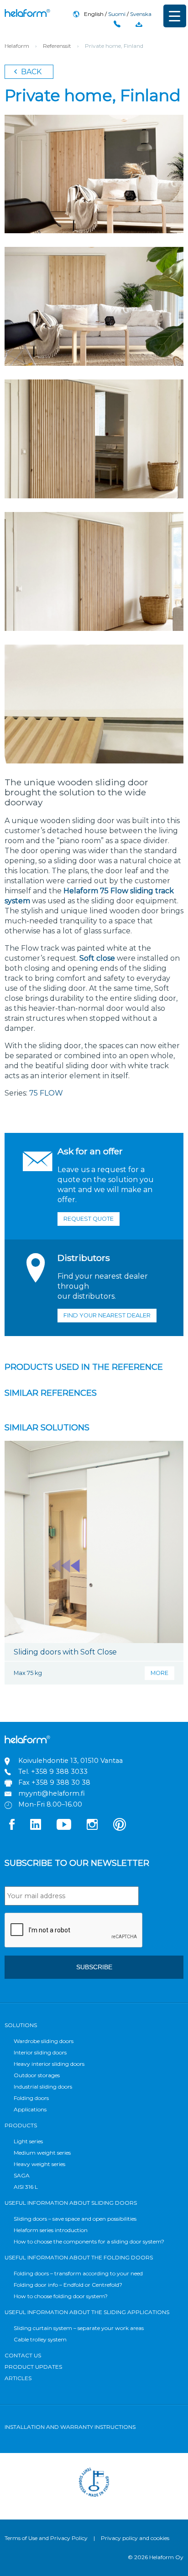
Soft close (97, 958)
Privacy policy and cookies (135, 2538)
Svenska (141, 14)
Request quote (89, 1219)
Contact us (23, 2355)
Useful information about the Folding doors (79, 2257)
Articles (18, 2378)
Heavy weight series (39, 2164)
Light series (28, 2141)
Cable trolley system (40, 2339)
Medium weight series (42, 2153)
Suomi (117, 14)
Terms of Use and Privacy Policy (46, 2538)
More (159, 1673)
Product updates (33, 2367)
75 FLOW (46, 1093)
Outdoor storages (37, 2075)
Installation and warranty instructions (70, 2427)
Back (30, 72)
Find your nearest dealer (107, 1315)
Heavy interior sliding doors (49, 2064)
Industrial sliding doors (43, 2087)
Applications (30, 2109)
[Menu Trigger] (175, 16)
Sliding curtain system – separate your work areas (79, 2328)
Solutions (21, 2025)
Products (21, 2125)
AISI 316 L (26, 2187)
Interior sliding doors (40, 2052)
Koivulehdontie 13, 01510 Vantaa (70, 1761)
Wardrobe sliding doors (44, 2041)
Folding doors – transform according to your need (78, 2273)
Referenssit (57, 46)
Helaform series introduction (51, 2230)
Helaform (27, 13)
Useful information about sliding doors (71, 2203)
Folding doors (31, 2098)
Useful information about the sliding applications (87, 2312)
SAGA (22, 2175)
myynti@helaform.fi (52, 1793)
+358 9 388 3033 (59, 1772)
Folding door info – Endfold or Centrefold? (68, 2285)
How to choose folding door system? (61, 2296)
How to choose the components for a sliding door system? (89, 2241)
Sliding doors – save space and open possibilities (75, 2219)
